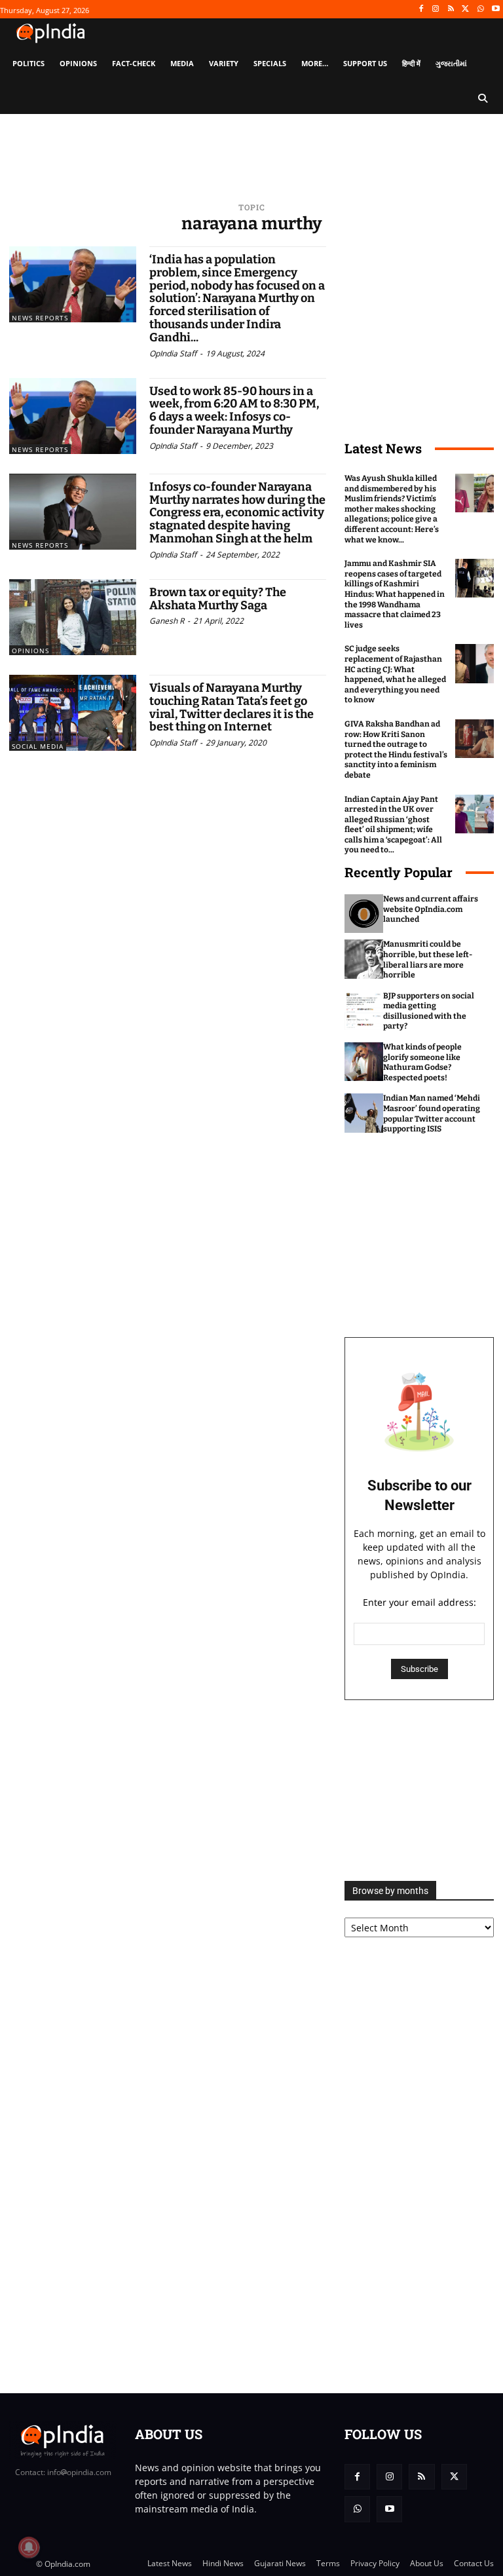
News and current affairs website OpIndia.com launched (431, 909)
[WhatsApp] (480, 9)
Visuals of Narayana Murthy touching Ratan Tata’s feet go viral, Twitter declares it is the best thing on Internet (232, 707)
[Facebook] (421, 9)
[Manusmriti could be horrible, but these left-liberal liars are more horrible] (364, 959)
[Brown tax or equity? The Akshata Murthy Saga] (73, 617)
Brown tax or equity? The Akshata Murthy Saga (218, 599)
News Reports (40, 318)
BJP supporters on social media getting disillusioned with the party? (429, 1011)
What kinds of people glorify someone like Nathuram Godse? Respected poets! (422, 1062)
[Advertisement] (419, 1790)
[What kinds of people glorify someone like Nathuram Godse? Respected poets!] (364, 1062)
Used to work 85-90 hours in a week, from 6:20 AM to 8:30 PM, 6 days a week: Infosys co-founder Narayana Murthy (234, 410)
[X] (466, 9)
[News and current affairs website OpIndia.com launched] (364, 914)
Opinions (30, 651)
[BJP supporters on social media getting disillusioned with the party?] (364, 1011)
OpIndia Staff (173, 353)
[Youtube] (495, 9)
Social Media (38, 746)
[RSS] (451, 9)
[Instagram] (436, 9)
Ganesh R (167, 621)
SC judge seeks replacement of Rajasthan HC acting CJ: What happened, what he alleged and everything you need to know (395, 674)
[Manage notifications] (29, 2547)
